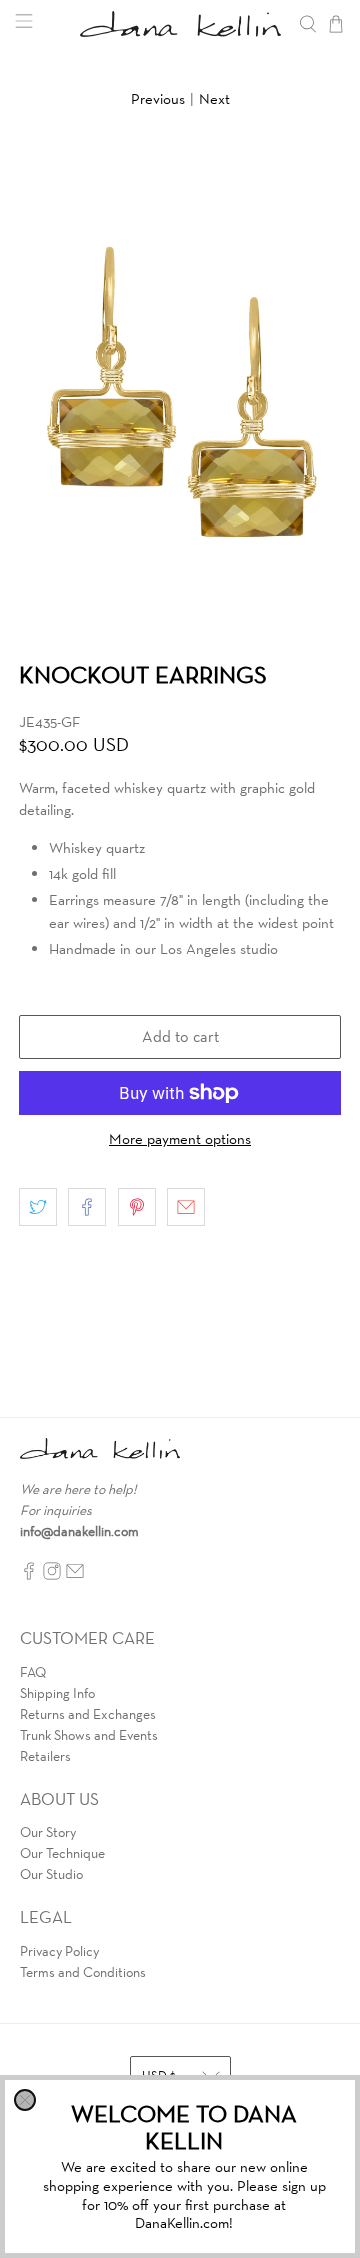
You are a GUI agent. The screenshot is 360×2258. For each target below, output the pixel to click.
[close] (25, 2100)
